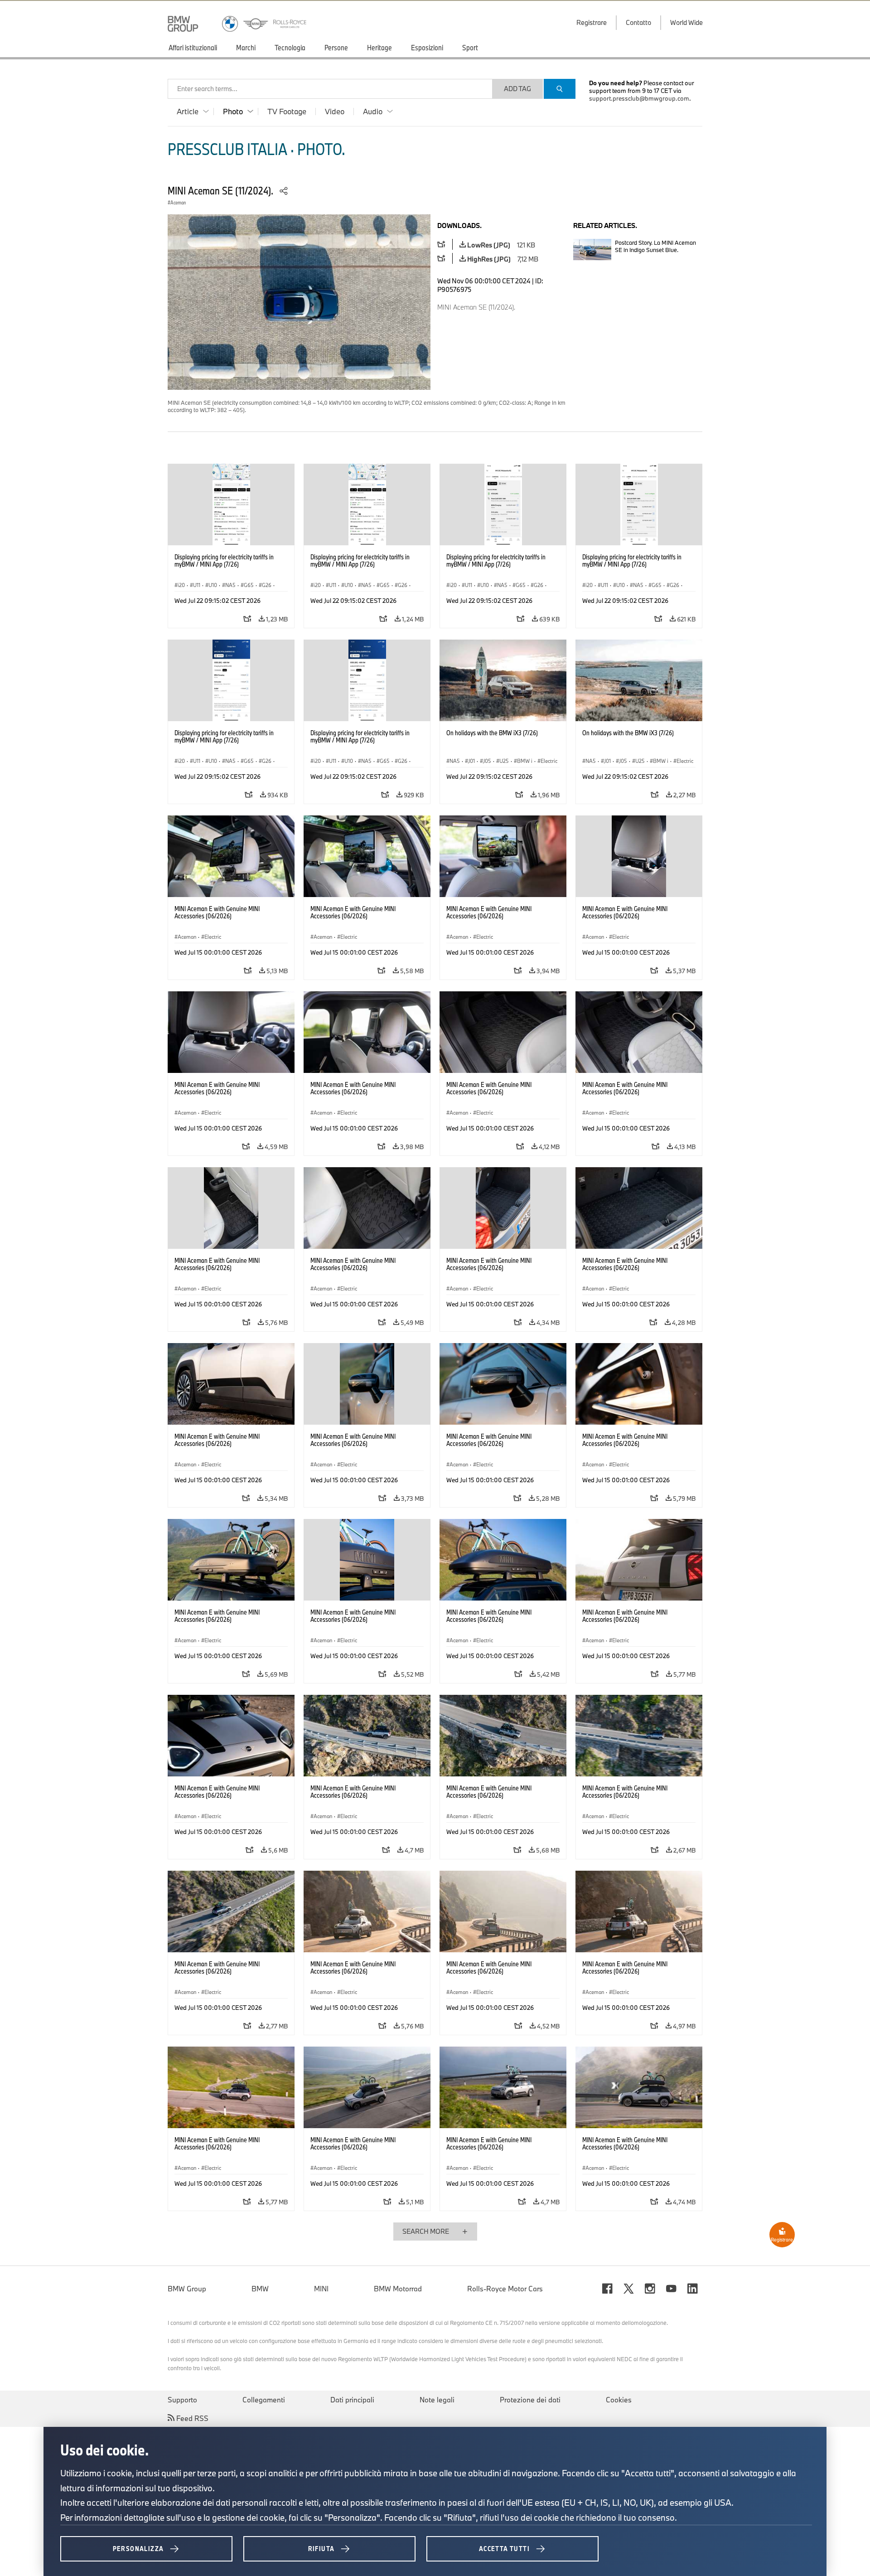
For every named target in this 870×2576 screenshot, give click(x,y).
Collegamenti (264, 2400)
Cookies (619, 2400)
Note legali (437, 2400)
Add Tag (517, 89)
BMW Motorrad (398, 2289)
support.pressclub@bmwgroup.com (639, 98)
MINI (321, 2289)
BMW (260, 2289)
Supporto (182, 2400)
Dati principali (352, 2400)
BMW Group (187, 2289)
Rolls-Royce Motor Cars (505, 2289)
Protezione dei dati (530, 2400)
